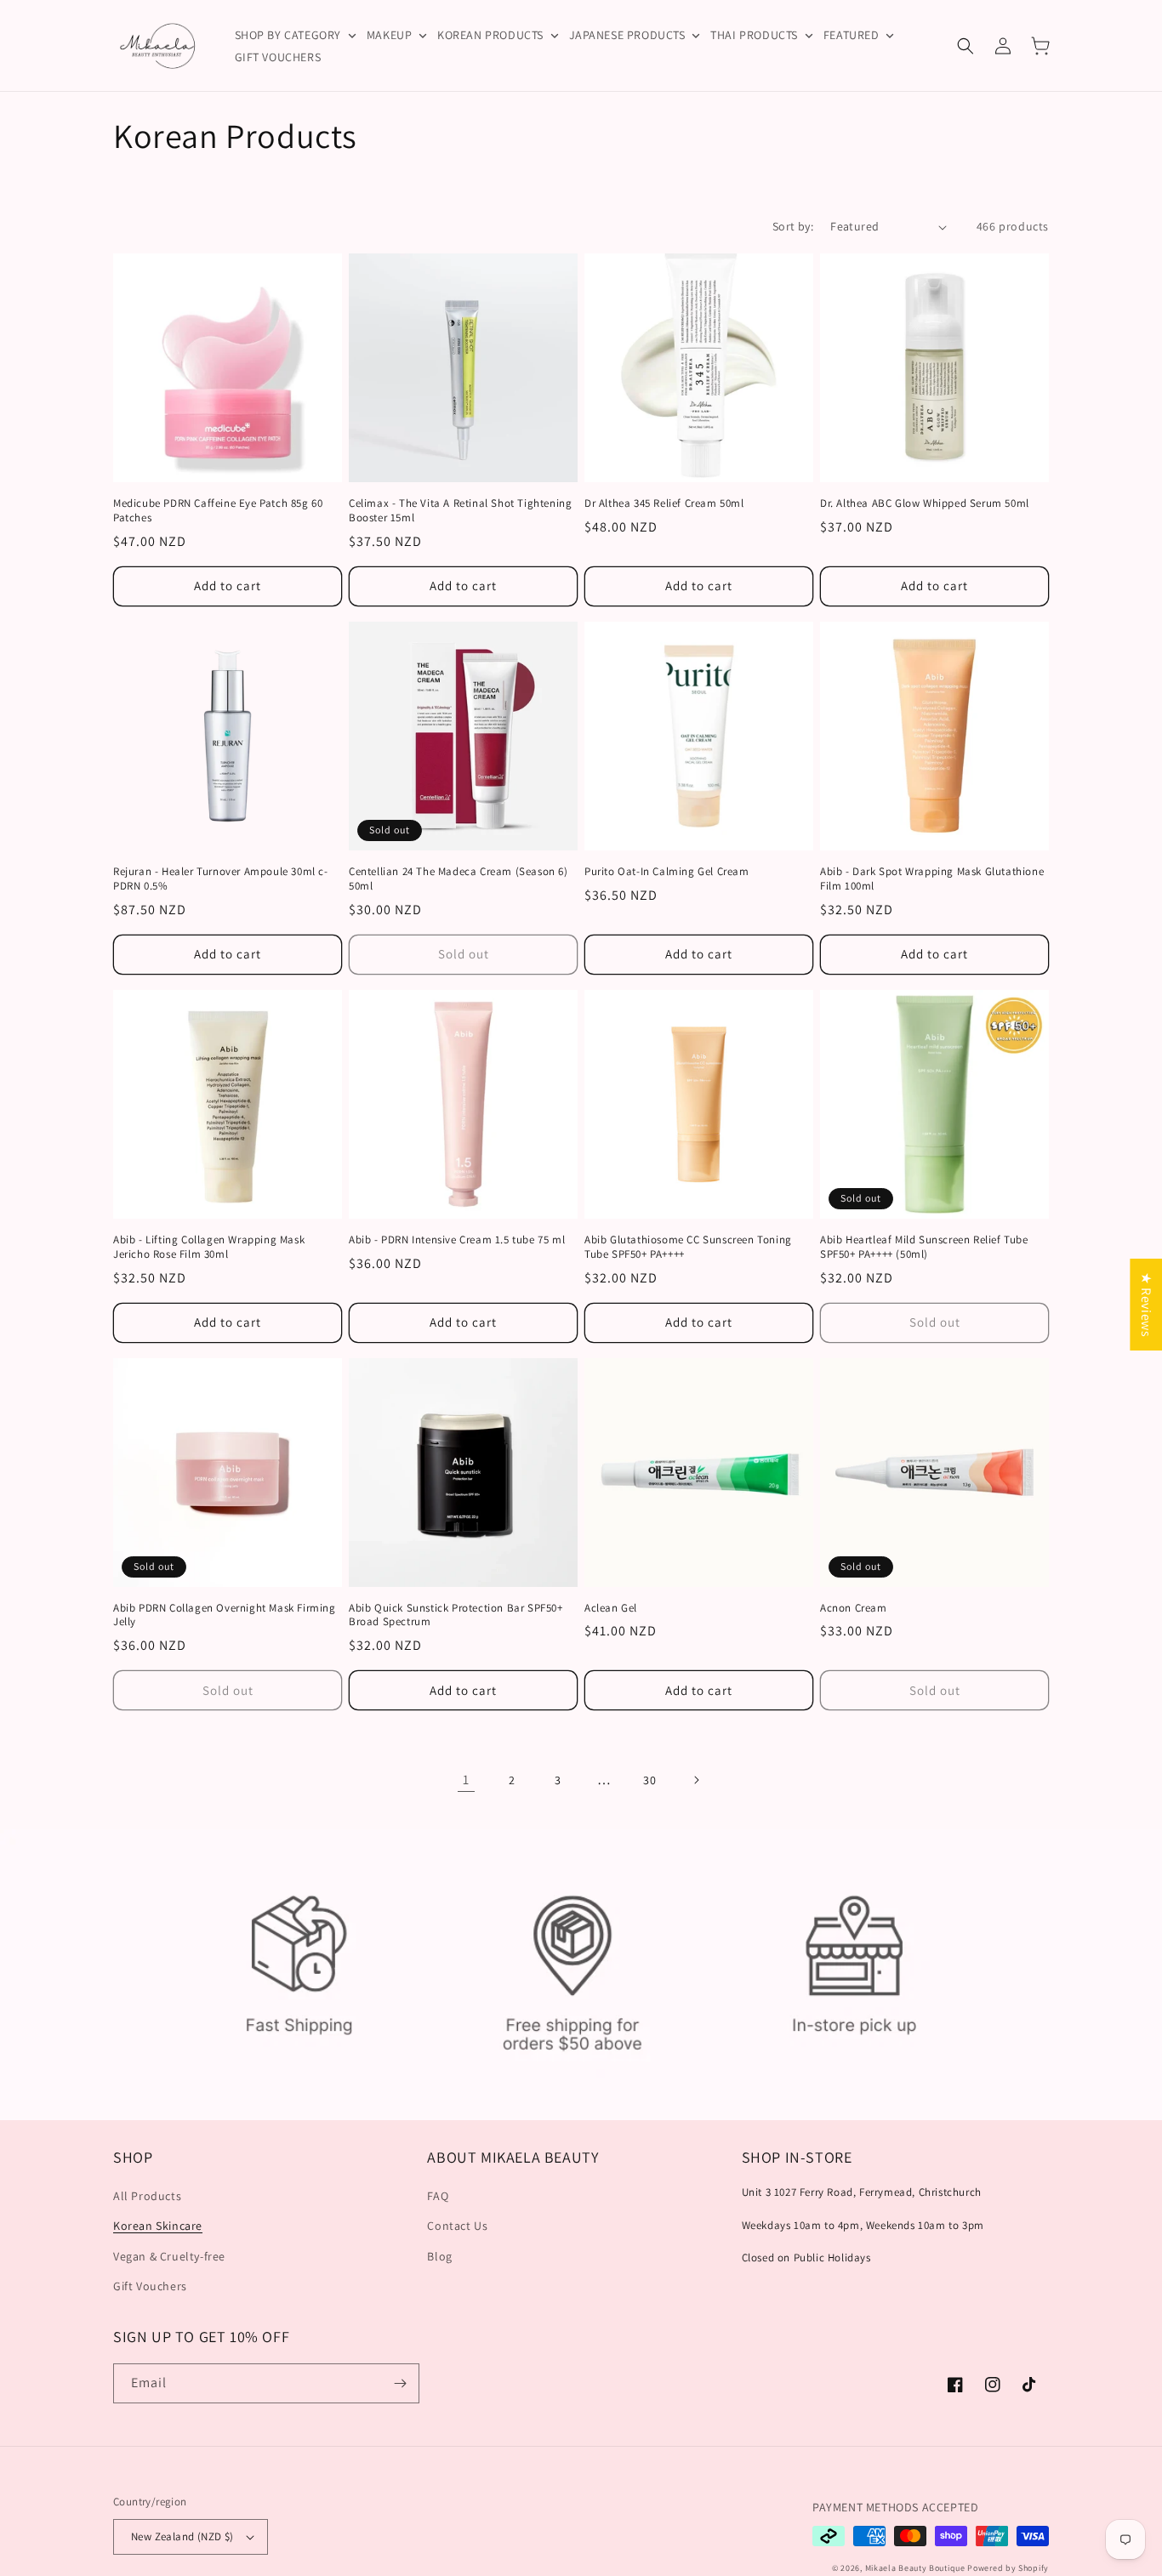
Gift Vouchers (150, 2286)
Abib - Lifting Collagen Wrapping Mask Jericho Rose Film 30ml (209, 1247)
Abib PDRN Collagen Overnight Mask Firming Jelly (225, 1615)
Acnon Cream (854, 1608)
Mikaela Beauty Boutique (915, 2568)
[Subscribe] (400, 2383)
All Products (147, 2196)
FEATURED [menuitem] (852, 35)
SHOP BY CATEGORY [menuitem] (288, 35)
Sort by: (793, 226)
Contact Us (457, 2226)
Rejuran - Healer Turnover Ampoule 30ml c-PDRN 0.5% (221, 879)
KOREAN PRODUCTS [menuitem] (490, 35)
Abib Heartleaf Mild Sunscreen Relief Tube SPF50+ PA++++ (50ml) (924, 1247)
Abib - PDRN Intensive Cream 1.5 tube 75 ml (457, 1240)
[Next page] (696, 1780)
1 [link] (466, 1780)
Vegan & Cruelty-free (169, 2256)
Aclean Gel (611, 1608)
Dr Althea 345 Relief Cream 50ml (664, 503)
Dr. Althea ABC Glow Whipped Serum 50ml (925, 503)
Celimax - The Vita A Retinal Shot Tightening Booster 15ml (460, 511)
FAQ (438, 2196)
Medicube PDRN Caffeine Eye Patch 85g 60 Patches (218, 511)
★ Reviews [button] (1146, 1304)
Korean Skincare (158, 2226)
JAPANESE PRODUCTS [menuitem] (627, 35)
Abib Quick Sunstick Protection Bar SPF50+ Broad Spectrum (456, 1615)
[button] (965, 46)
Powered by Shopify (1008, 2568)
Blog (439, 2256)
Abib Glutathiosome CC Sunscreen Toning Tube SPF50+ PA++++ (688, 1247)
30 (649, 1780)
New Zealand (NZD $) (182, 2536)
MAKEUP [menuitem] (390, 35)
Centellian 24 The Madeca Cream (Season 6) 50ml (459, 879)
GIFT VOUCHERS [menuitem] (278, 57)
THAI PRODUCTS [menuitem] (754, 35)
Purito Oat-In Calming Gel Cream (667, 872)
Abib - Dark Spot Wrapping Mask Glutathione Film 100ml (932, 879)
